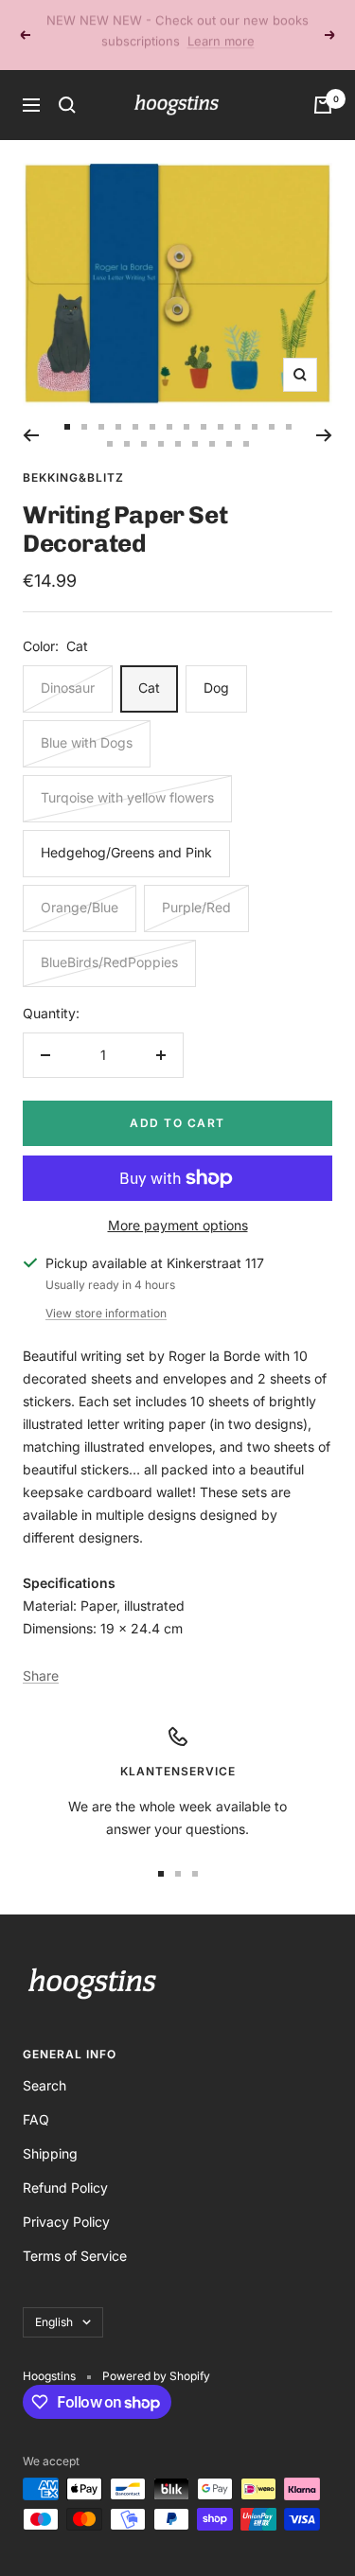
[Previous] (31, 415)
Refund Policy (65, 2167)
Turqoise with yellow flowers (127, 776)
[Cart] (323, 84)
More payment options (178, 1204)
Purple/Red (196, 886)
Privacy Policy (66, 2201)
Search (44, 2064)
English (54, 2301)
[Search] (67, 84)
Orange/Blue (80, 886)
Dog (216, 667)
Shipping (50, 2133)
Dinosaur (68, 667)
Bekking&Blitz (73, 457)
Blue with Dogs (87, 722)
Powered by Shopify (156, 2355)
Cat (149, 667)
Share (41, 1655)
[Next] (324, 415)
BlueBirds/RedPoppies (109, 941)
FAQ (36, 2099)
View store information (106, 1292)
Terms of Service (75, 2235)
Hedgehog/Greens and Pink (126, 831)
